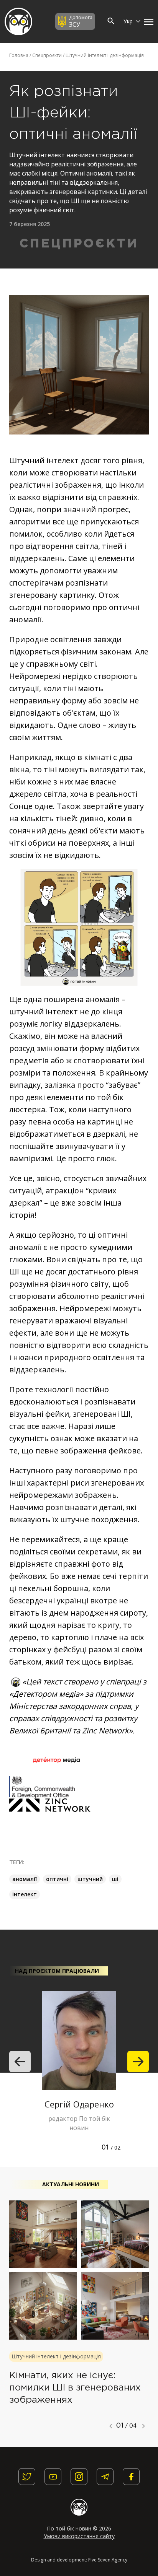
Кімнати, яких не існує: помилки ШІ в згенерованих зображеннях (75, 2388)
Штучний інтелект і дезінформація (105, 55)
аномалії (25, 1879)
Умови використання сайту (79, 2536)
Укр (129, 21)
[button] (147, 21)
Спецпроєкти (47, 55)
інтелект (25, 1894)
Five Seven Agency (108, 2560)
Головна (19, 55)
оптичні (57, 1879)
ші (115, 1879)
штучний (90, 1879)
